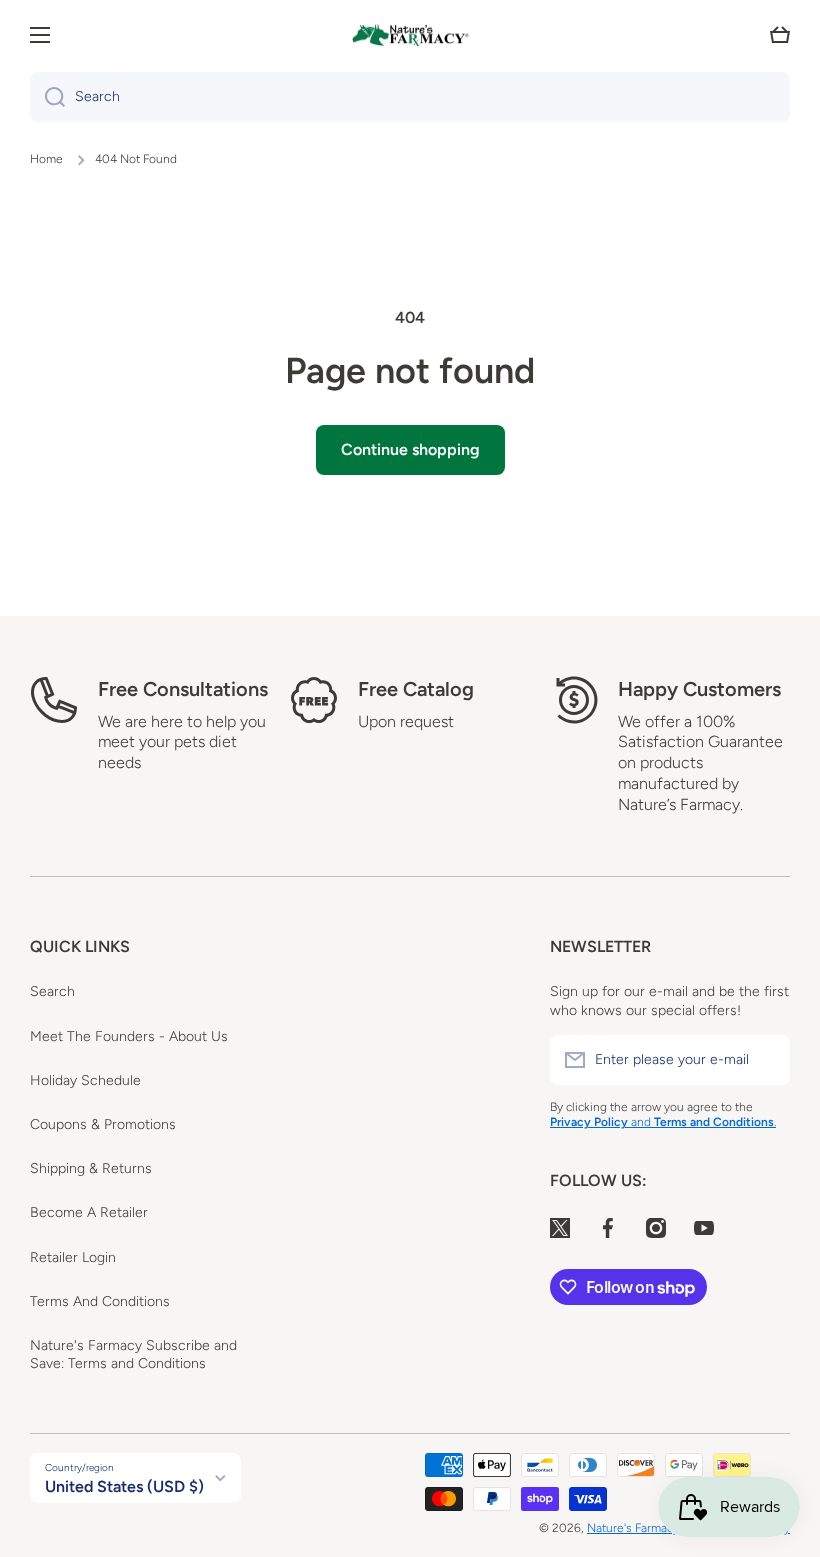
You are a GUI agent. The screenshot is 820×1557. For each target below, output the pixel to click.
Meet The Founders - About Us (129, 1036)
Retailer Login (73, 1257)
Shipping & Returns (91, 1168)
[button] (780, 35)
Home (46, 159)
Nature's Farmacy (633, 1528)
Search (52, 991)
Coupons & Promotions (103, 1124)
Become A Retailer (89, 1212)
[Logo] (410, 35)
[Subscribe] (765, 1060)
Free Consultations (183, 689)
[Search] (47, 97)
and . (703, 1122)
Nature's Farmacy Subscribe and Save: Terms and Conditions (133, 1354)
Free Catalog (416, 689)
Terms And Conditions (100, 1301)
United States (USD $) (124, 1486)
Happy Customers (699, 689)
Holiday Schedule (85, 1080)
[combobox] (410, 97)
